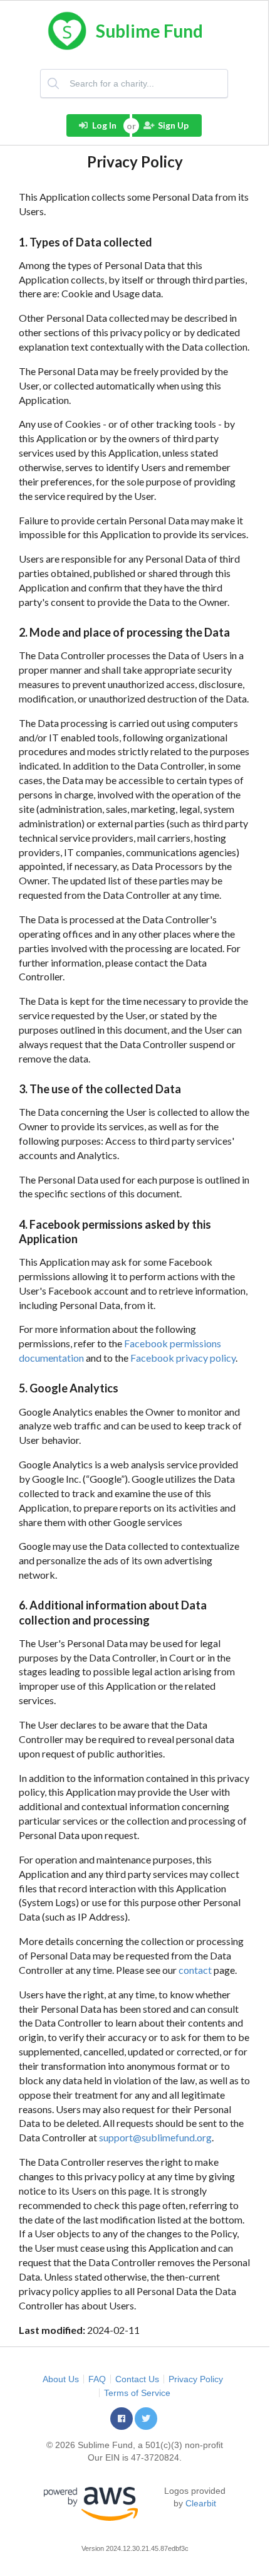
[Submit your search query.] (55, 83)
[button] (122, 2419)
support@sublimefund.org (155, 2137)
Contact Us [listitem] (137, 2379)
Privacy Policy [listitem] (196, 2379)
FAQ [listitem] (97, 2379)
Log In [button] (104, 125)
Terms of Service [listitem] (137, 2393)
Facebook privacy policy (183, 1358)
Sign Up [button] (173, 125)
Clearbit (201, 2503)
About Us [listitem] (61, 2379)
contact (195, 1970)
